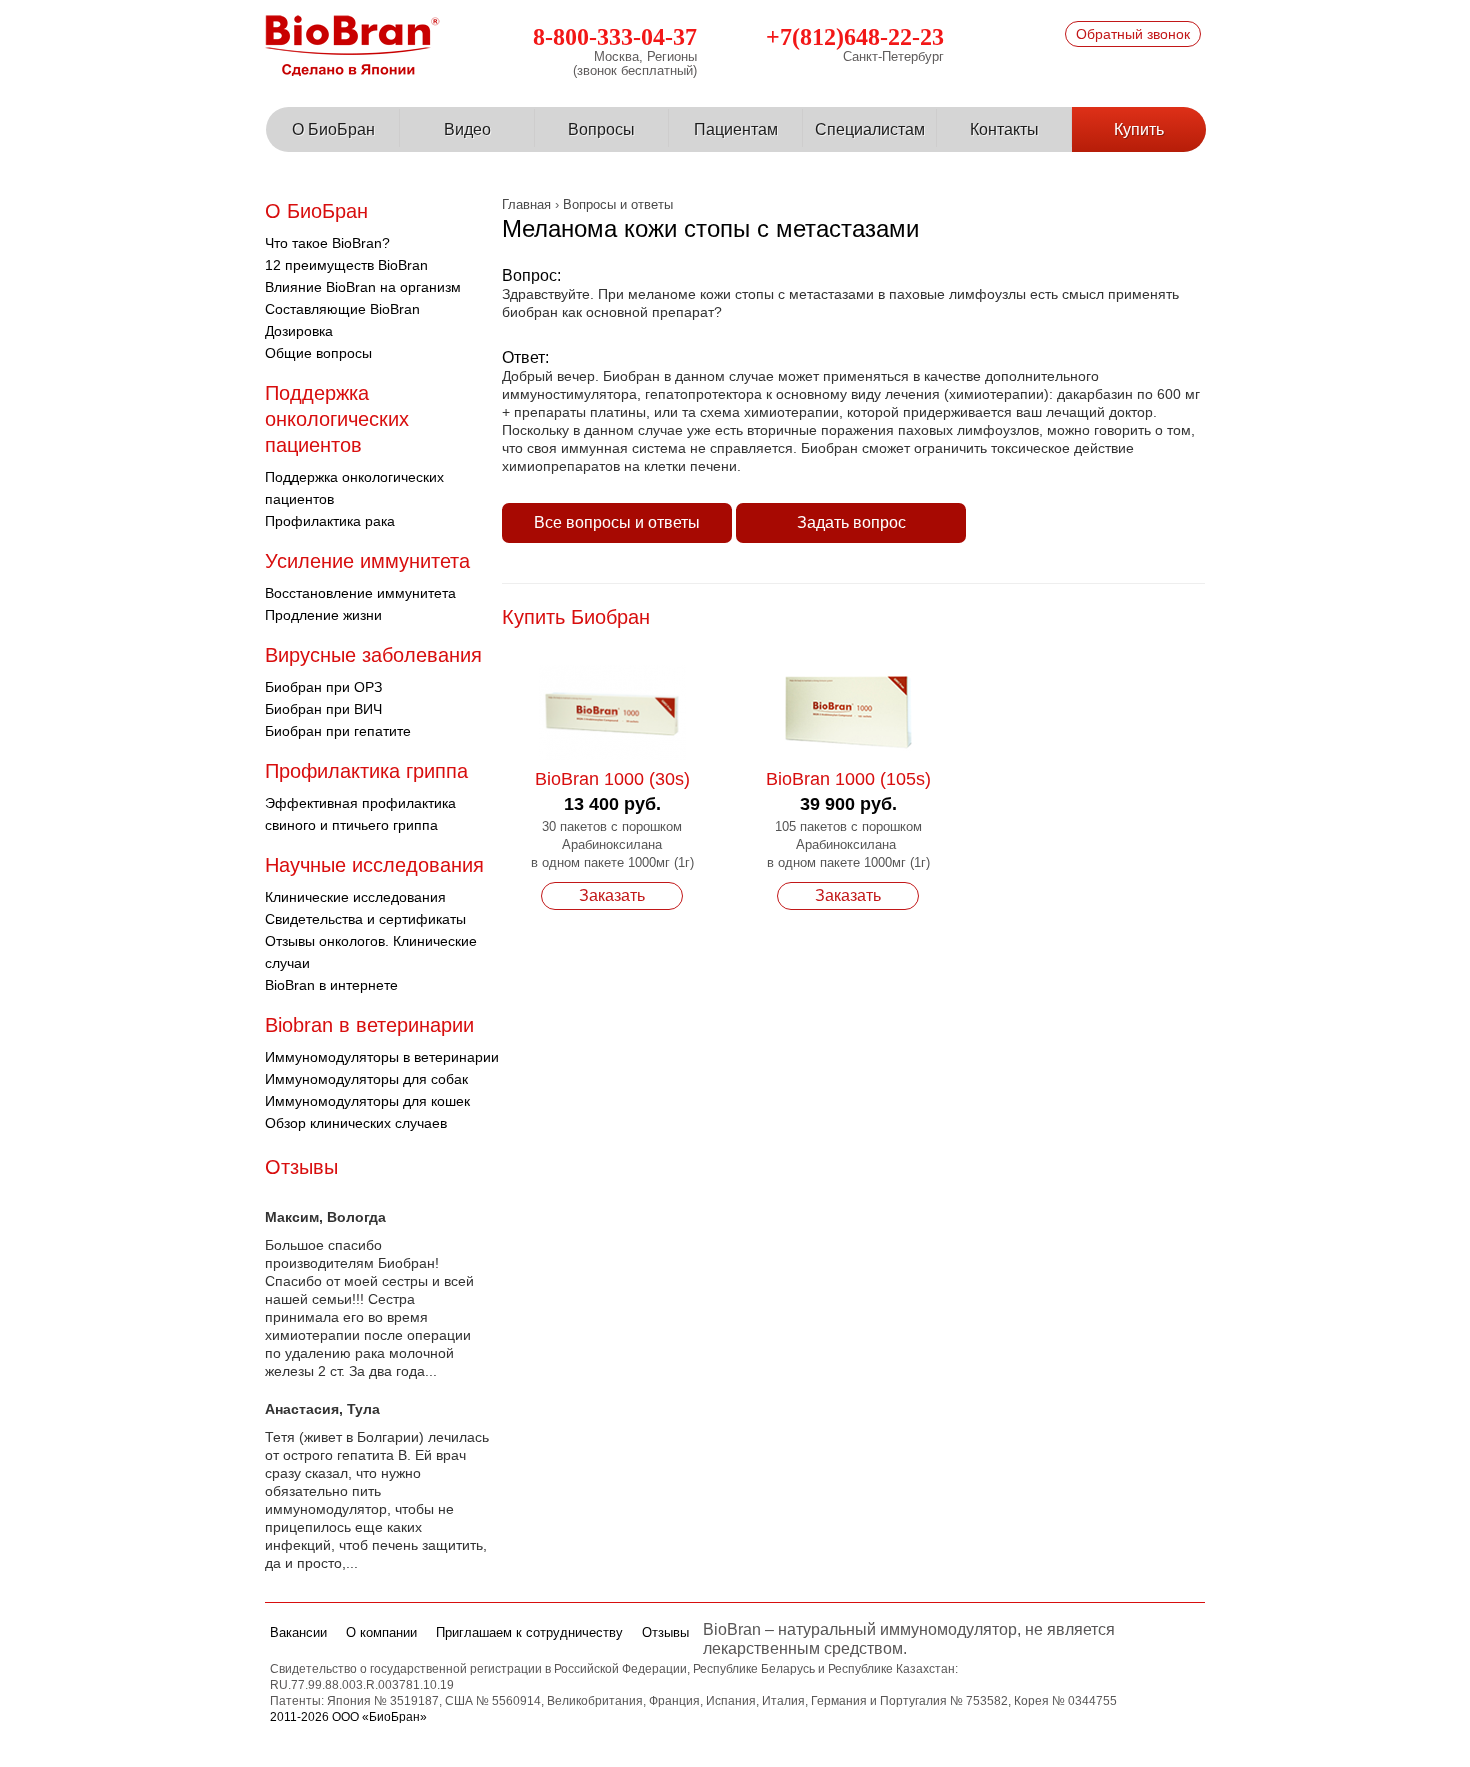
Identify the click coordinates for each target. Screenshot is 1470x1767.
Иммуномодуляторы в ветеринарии (382, 1057)
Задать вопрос (851, 522)
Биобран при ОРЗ (323, 687)
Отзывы (301, 1167)
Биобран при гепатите (338, 731)
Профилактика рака (330, 521)
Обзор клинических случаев (356, 1123)
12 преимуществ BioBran (346, 265)
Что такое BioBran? (327, 243)
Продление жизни (323, 615)
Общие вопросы (318, 353)
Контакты (1004, 129)
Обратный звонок (1133, 34)
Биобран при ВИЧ (323, 709)
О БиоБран (333, 129)
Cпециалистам (870, 129)
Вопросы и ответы (618, 204)
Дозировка (299, 331)
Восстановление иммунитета (360, 593)
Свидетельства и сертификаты (365, 919)
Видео (467, 129)
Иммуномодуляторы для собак (366, 1079)
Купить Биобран (576, 617)
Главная (526, 204)
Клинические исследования (355, 897)
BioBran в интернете (331, 985)
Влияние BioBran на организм (363, 287)
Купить (1139, 129)
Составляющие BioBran (342, 309)
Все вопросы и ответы (617, 522)
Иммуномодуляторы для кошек (367, 1101)
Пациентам (736, 129)
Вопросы (601, 129)
